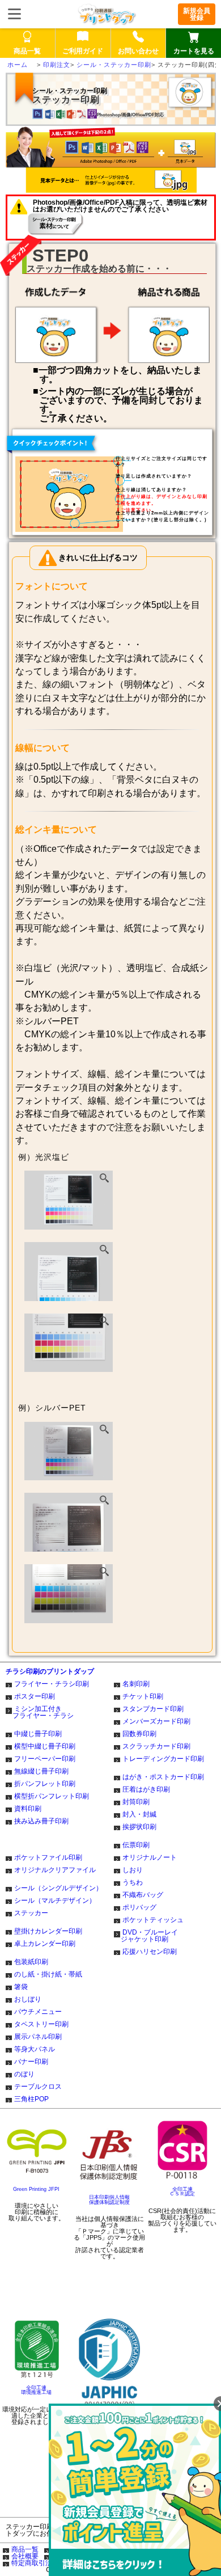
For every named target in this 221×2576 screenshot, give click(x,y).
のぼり (24, 2074)
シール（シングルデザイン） (58, 1888)
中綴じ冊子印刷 (38, 1734)
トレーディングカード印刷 (163, 1759)
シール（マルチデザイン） (55, 1901)
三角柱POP (31, 2099)
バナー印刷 (31, 2062)
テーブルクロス (38, 2087)
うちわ (133, 1882)
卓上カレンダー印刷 (45, 1944)
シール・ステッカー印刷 (114, 65)
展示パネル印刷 (38, 2037)
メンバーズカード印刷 (156, 1721)
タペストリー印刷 (41, 2024)
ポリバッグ (139, 1907)
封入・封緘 (139, 1814)
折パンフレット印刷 (45, 1784)
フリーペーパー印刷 (45, 1759)
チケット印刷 (143, 1696)
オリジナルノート (150, 1857)
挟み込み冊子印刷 (41, 1821)
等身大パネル (35, 2049)
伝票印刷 (136, 1845)
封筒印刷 (136, 1802)
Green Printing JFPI (36, 2189)
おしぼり (28, 1999)
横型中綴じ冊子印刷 (45, 1746)
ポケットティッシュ (153, 1920)
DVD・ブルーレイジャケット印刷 (149, 1936)
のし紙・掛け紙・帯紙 (48, 1974)
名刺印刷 (136, 1684)
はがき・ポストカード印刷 (163, 1777)
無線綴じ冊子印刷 (41, 1771)
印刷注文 (57, 65)
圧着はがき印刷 (146, 1789)
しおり (133, 1870)
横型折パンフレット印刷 (52, 1796)
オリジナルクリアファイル (55, 1870)
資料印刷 (28, 1809)
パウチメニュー (38, 2012)
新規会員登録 (197, 14)
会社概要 (25, 2556)
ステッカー (31, 1913)
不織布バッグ (143, 1895)
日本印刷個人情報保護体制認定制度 (109, 2200)
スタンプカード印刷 (153, 1709)
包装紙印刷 (31, 1962)
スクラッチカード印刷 (156, 1746)
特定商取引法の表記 (42, 2563)
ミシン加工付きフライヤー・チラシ (43, 1712)
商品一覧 (25, 2549)
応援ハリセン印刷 (150, 1952)
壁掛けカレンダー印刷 (48, 1931)
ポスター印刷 (35, 1696)
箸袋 (21, 1987)
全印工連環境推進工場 (36, 2390)
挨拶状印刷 (139, 1827)
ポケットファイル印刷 (48, 1857)
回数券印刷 (139, 1734)
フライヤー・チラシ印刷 (52, 1684)
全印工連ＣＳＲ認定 (182, 2192)
